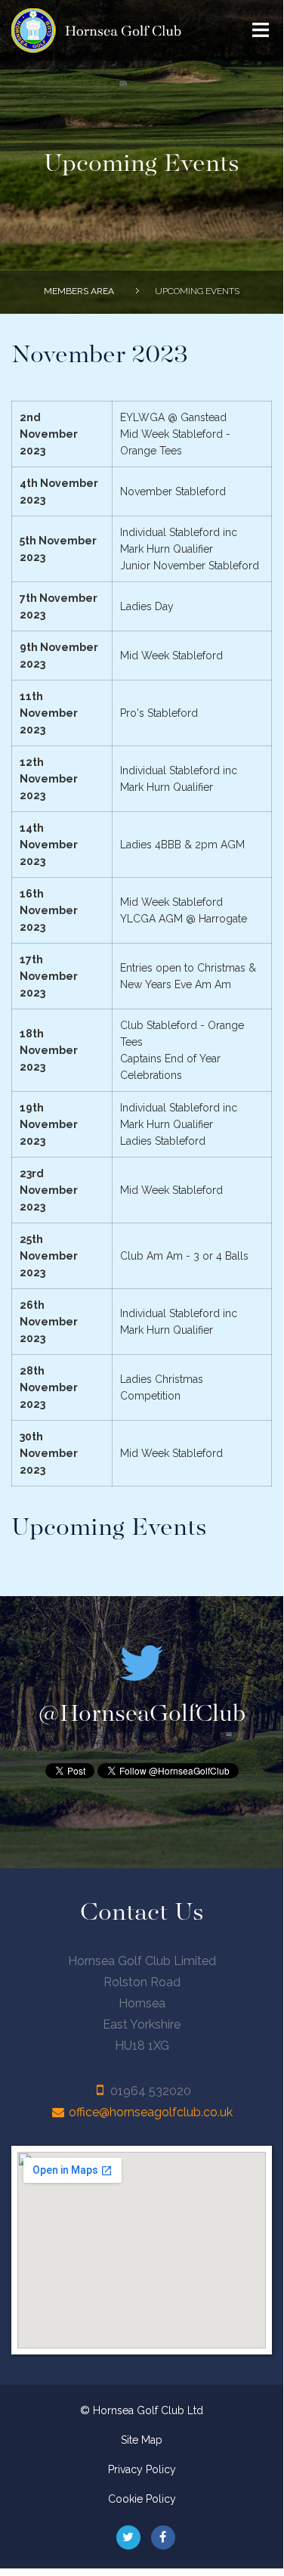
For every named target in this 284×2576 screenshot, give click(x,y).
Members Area (79, 291)
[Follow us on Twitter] (128, 2537)
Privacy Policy (142, 2469)
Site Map (142, 2440)
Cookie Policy (142, 2499)
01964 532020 (151, 2091)
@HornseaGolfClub (142, 1714)
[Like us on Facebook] (163, 2537)
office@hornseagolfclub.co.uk (151, 2112)
